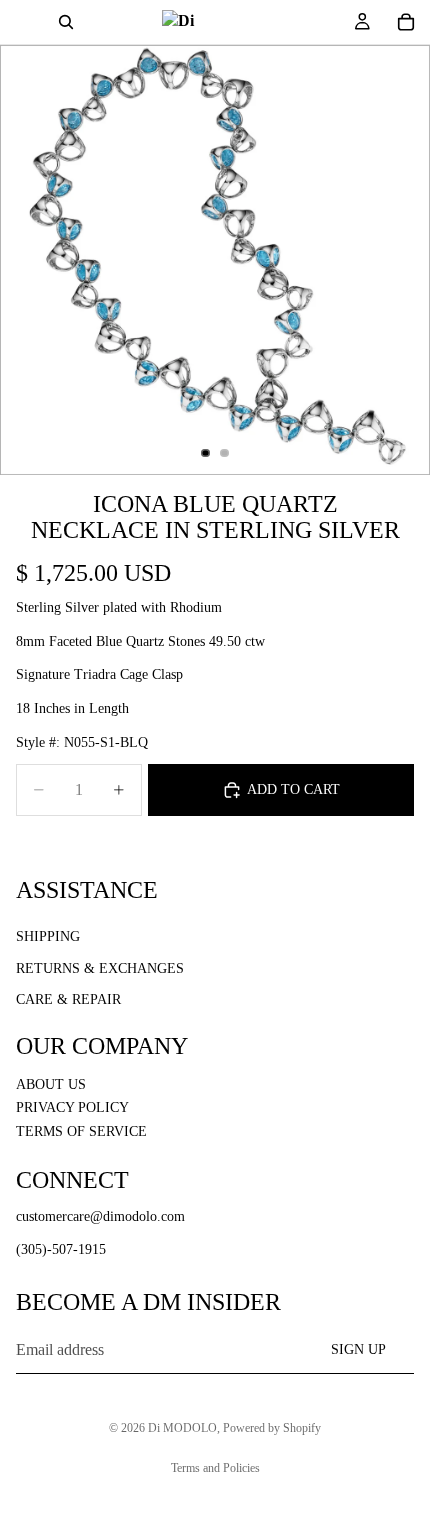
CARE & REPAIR (68, 999)
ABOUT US (51, 1084)
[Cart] (406, 22)
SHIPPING (48, 936)
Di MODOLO (182, 1428)
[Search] (66, 22)
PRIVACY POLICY (72, 1107)
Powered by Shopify (272, 1428)
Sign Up (358, 1349)
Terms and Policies (215, 1468)
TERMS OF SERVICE (81, 1131)
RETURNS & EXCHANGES (100, 968)
